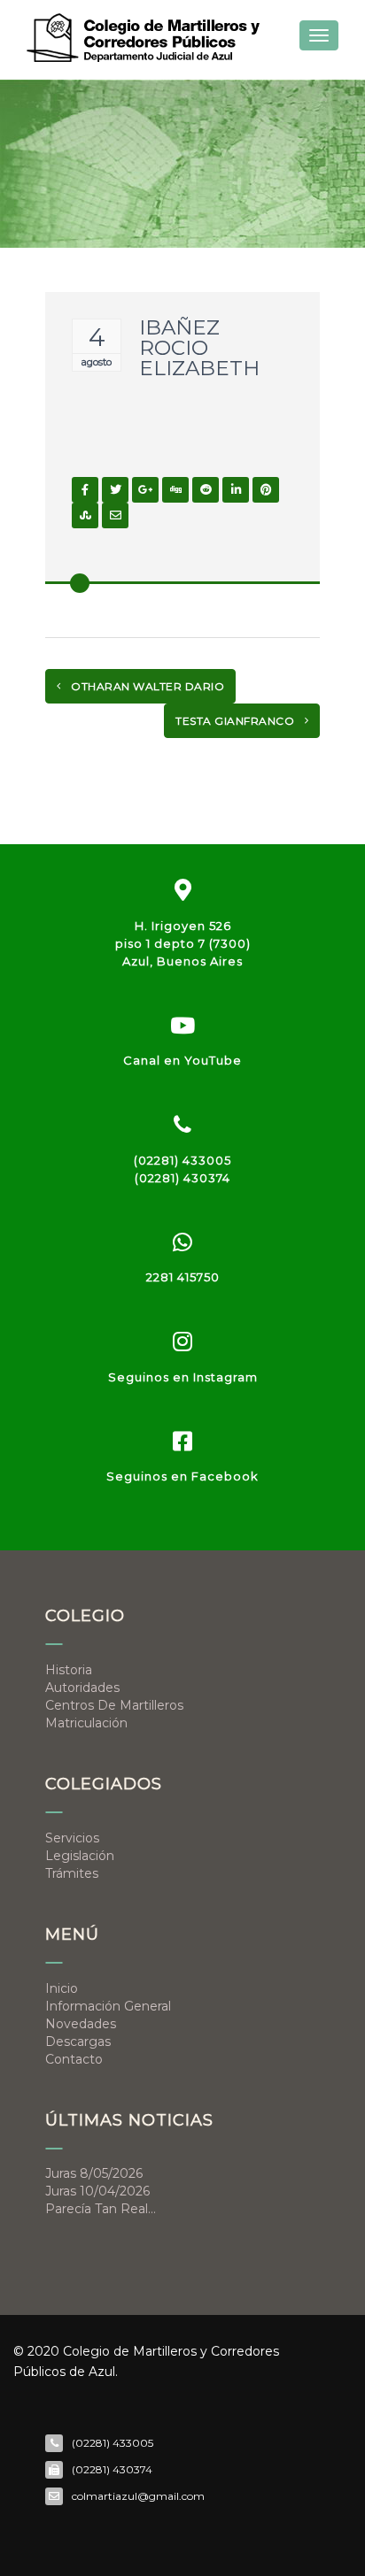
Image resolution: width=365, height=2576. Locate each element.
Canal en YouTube (182, 1060)
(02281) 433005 (182, 1160)
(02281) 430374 (182, 1178)
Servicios (72, 1838)
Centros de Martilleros (114, 1705)
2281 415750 (183, 1277)
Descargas (78, 2042)
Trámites (72, 1873)
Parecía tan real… (101, 2209)
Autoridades (82, 1688)
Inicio (62, 1988)
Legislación (80, 1856)
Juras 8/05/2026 (94, 2173)
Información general (108, 2006)
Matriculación (86, 1723)
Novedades (81, 2024)
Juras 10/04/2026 (97, 2191)
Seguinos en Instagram (183, 1377)
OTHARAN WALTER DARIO (147, 686)
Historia (69, 1670)
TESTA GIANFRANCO (237, 721)
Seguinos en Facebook (182, 1476)
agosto (97, 362)
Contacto (74, 2059)
